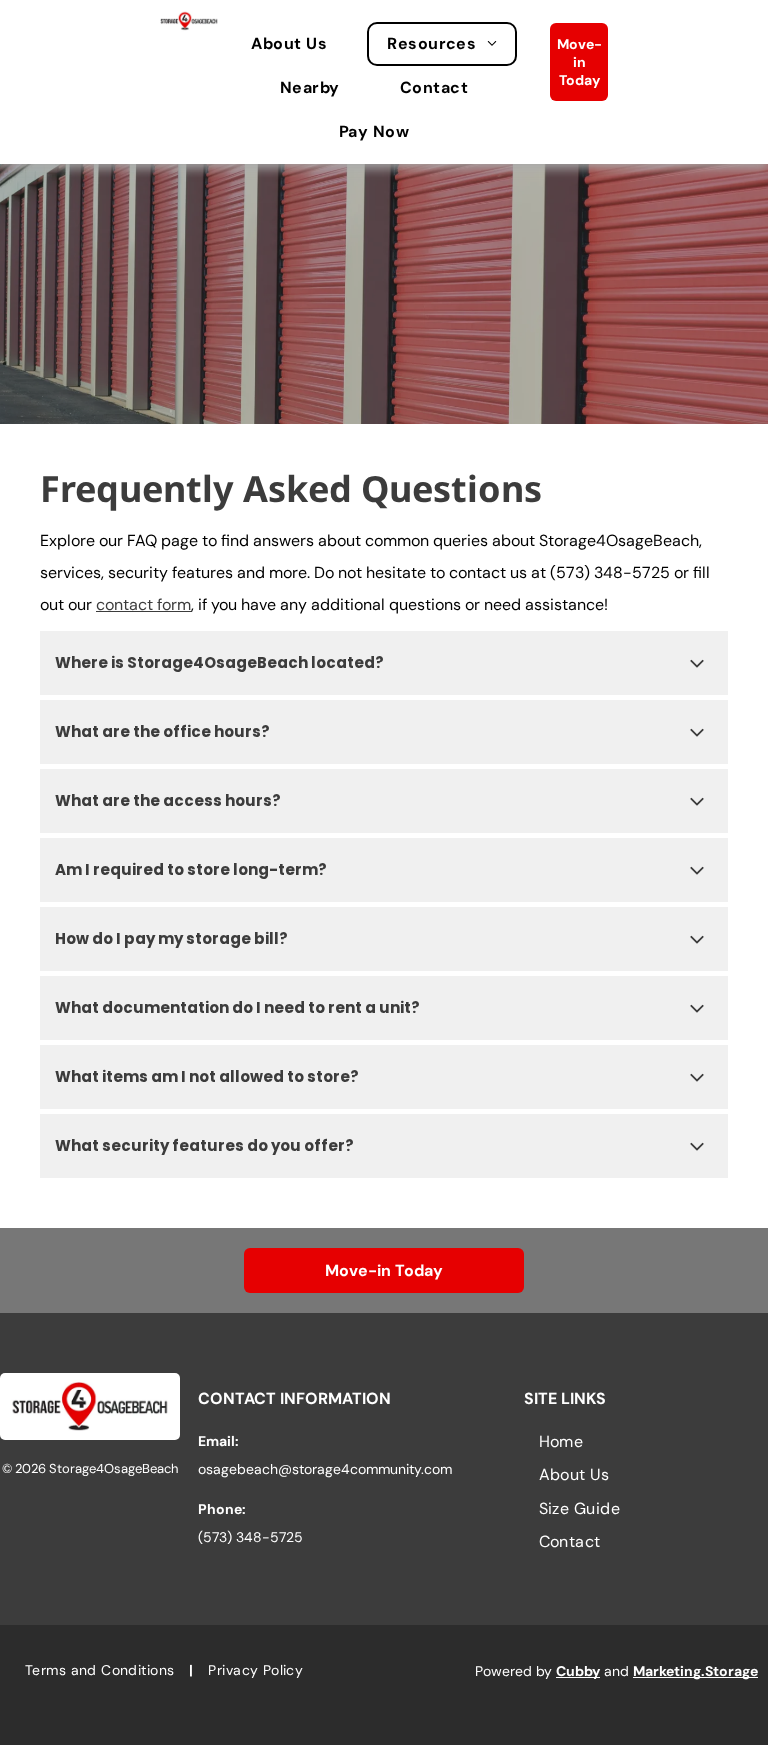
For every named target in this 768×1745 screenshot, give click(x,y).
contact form (143, 604)
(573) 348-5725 (610, 572)
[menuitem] (299, 44)
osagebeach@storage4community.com (325, 1469)
